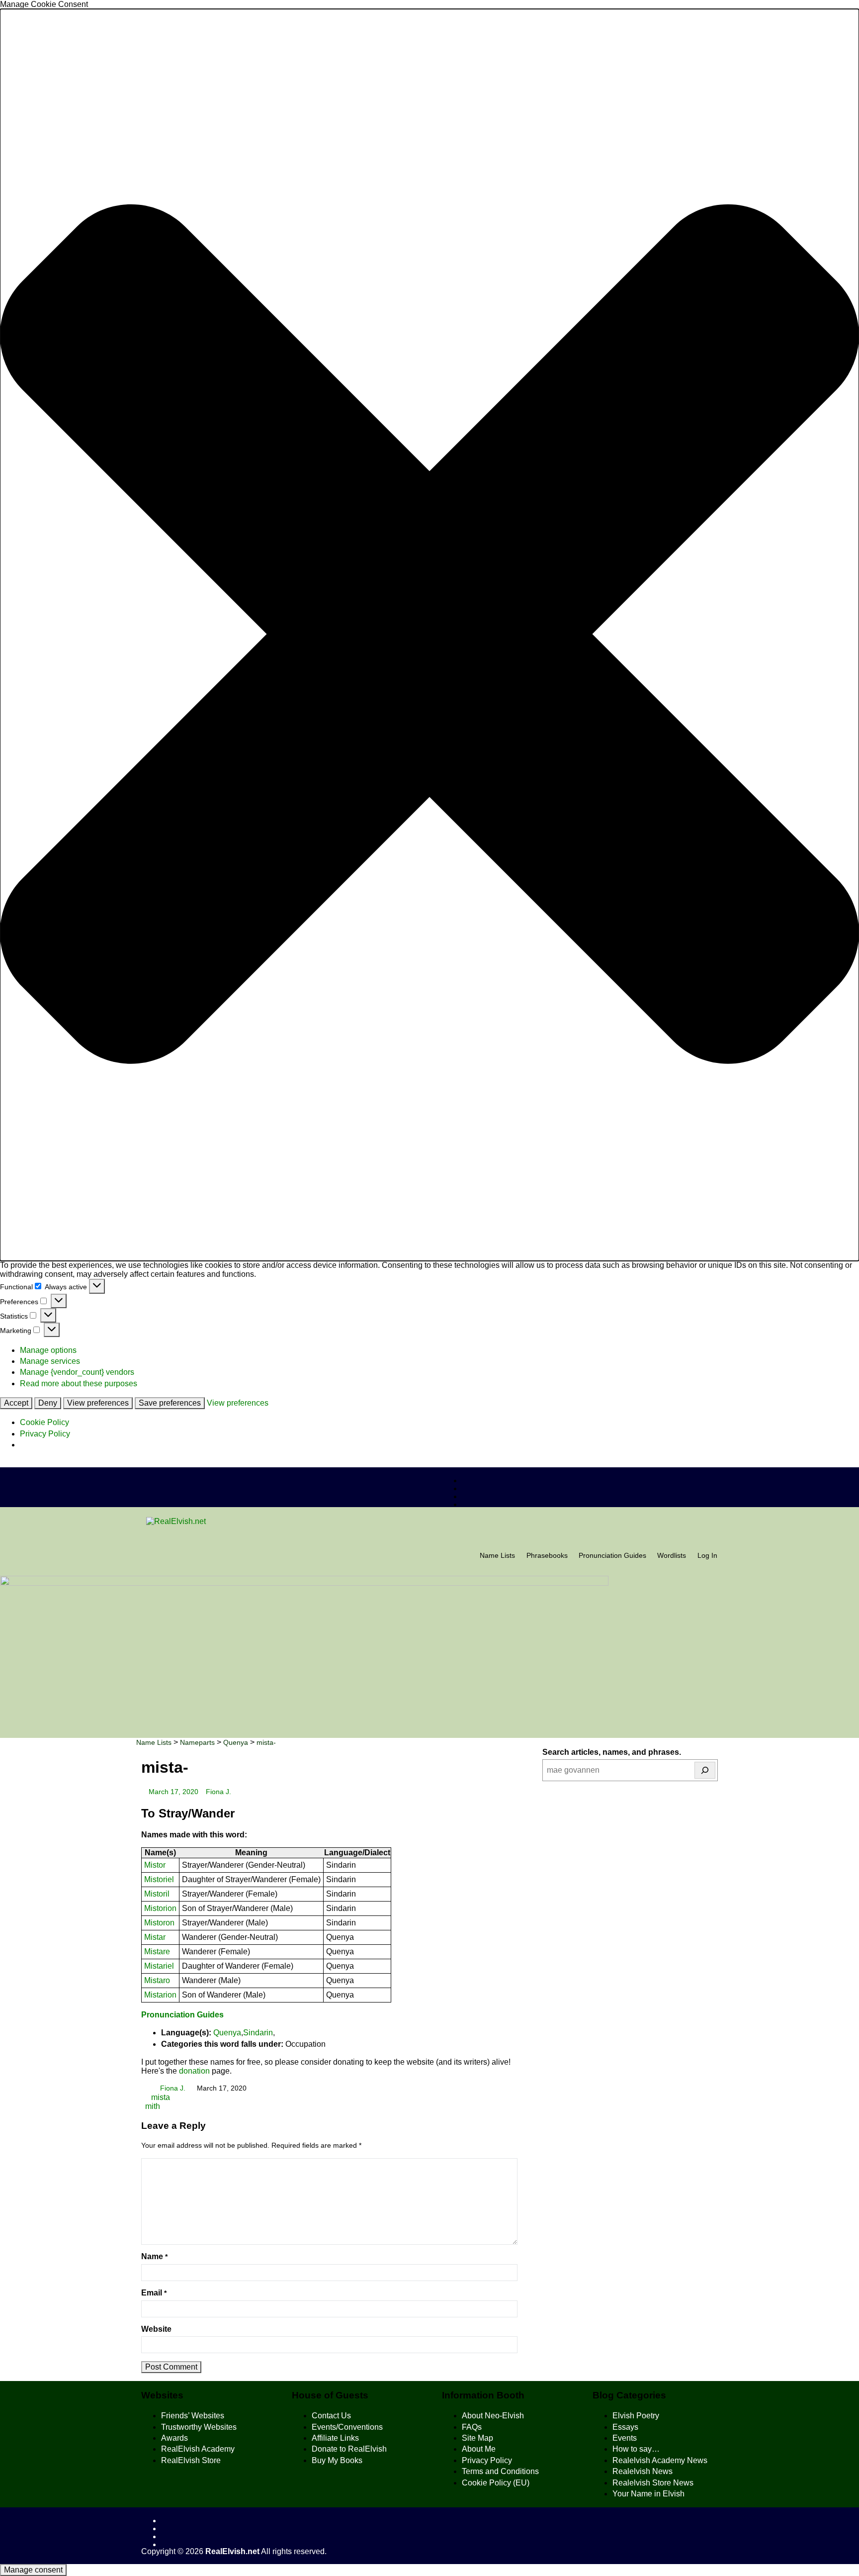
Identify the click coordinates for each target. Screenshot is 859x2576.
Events (625, 2438)
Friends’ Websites (193, 2416)
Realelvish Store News (653, 2483)
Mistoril (157, 1894)
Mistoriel (159, 1879)
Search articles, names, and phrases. (612, 1752)
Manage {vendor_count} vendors (77, 1372)
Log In (707, 1556)
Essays (625, 2427)
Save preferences (170, 1403)
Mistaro (157, 1980)
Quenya (227, 2033)
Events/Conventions (347, 2427)
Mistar (155, 1937)
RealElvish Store (191, 2460)
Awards (174, 2438)
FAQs (472, 2427)
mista (160, 2097)
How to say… (636, 2449)
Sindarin (258, 2033)
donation (194, 2071)
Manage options (48, 1350)
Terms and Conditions (500, 2471)
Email (154, 2293)
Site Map (477, 2438)
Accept (16, 1403)
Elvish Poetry (636, 2416)
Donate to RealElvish (349, 2449)
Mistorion (160, 1908)
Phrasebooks (547, 1556)
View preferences (98, 1403)
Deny (48, 1403)
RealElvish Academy (198, 2449)
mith (153, 2106)
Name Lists (497, 1556)
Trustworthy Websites (199, 2427)
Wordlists (672, 1556)
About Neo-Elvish (493, 2416)
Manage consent (33, 2570)
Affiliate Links (335, 2438)
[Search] (705, 1770)
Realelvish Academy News (660, 2460)
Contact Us (331, 2416)
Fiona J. (218, 1792)
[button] (429, 635)
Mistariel (159, 1966)
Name (154, 2256)
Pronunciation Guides (612, 1556)
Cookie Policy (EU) (496, 2483)
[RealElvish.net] (429, 1522)
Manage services (50, 1361)
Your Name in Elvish (648, 2494)
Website (156, 2329)
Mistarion (160, 1995)
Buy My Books (337, 2460)
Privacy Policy (45, 1434)
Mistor (155, 1865)
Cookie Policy (44, 1422)
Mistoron (159, 1923)
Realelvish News (643, 2471)
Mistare (157, 1952)
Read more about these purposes (79, 1383)
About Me (479, 2449)
